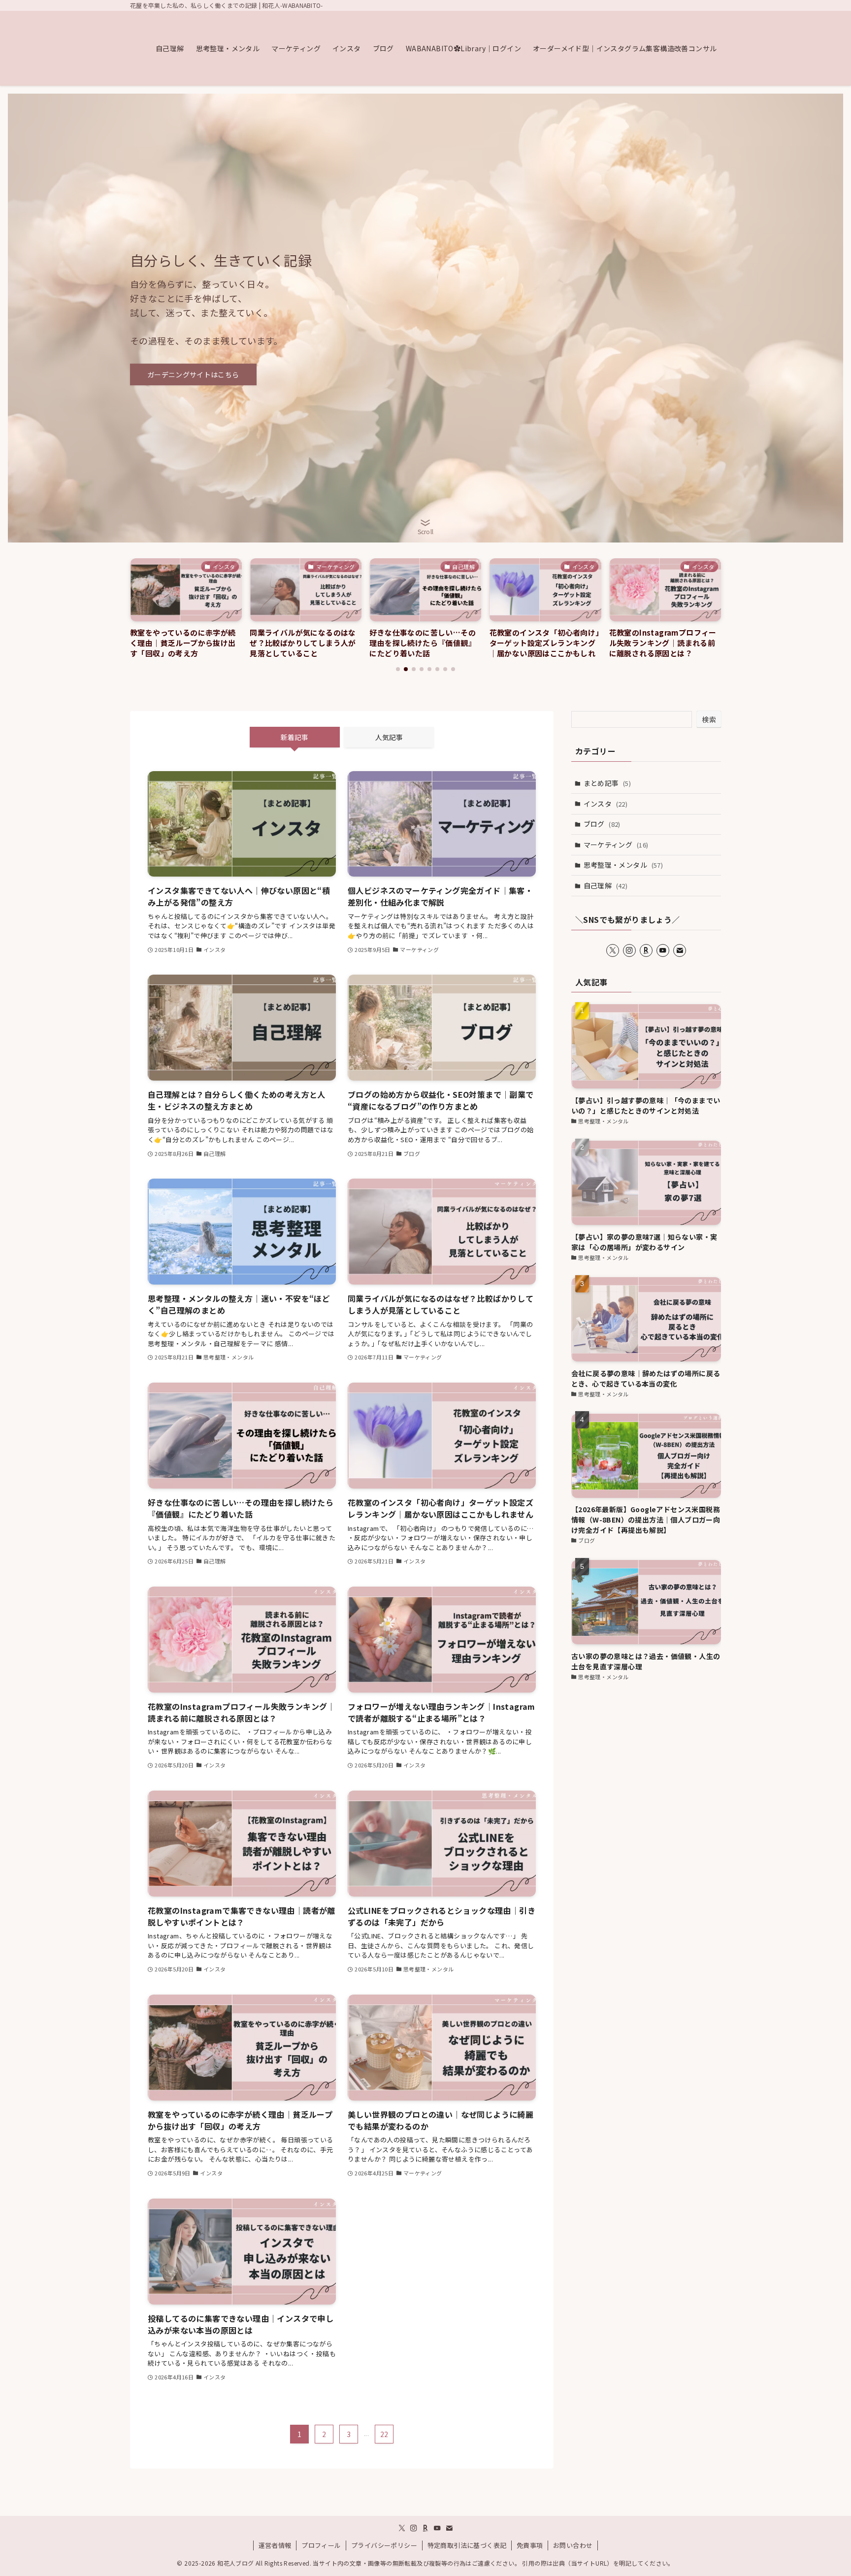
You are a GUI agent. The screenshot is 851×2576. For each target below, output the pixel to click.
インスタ (606, 804)
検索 (709, 719)
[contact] (680, 950)
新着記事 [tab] (295, 737)
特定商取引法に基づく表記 (467, 2545)
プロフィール (321, 2545)
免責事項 (530, 2545)
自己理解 (606, 885)
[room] (646, 950)
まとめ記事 (607, 783)
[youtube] (663, 950)
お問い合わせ (573, 2545)
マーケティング (616, 845)
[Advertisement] (646, 1765)
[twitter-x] (613, 950)
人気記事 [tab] (389, 737)
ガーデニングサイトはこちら (193, 374)
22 (384, 2434)
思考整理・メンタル (623, 865)
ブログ (602, 824)
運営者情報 (275, 2545)
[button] (398, 669)
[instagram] (629, 950)
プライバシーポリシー (384, 2545)
